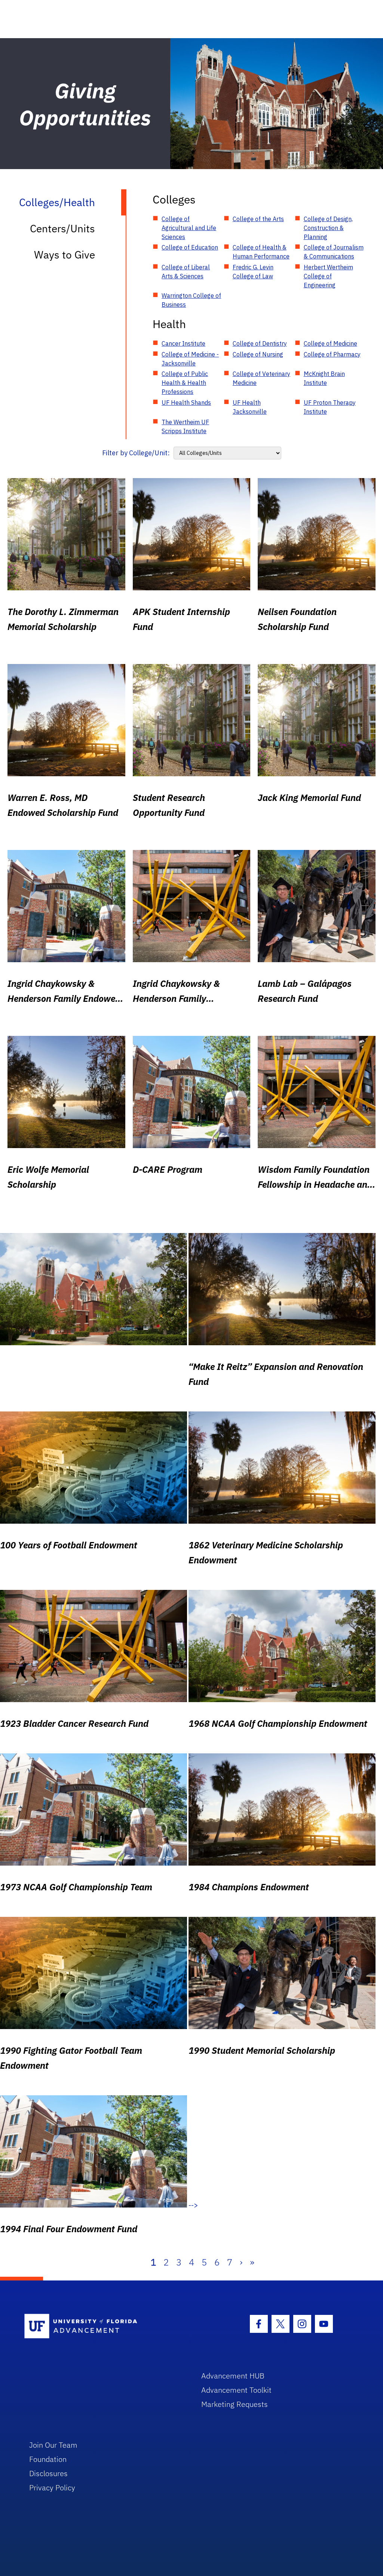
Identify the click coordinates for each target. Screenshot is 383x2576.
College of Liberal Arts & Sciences (186, 272)
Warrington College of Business (191, 300)
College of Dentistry (260, 343)
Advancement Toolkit (236, 2390)
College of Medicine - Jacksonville (190, 359)
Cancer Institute (183, 343)
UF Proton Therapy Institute (330, 407)
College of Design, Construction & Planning (328, 228)
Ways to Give (65, 255)
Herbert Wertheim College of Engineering (328, 276)
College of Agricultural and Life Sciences (189, 228)
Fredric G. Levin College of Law (253, 272)
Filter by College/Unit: (136, 453)
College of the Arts (258, 219)
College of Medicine (330, 343)
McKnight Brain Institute (324, 378)
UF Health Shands (186, 403)
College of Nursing (258, 354)
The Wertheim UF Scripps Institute (185, 426)
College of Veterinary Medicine (261, 378)
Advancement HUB (233, 2376)
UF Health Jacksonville (250, 407)
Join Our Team (53, 2445)
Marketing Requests (235, 2404)
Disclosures (48, 2473)
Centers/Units (62, 228)
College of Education (190, 247)
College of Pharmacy (332, 354)
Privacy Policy (52, 2488)
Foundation (48, 2459)
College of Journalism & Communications (334, 252)
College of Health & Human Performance (261, 252)
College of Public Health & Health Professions (185, 383)
